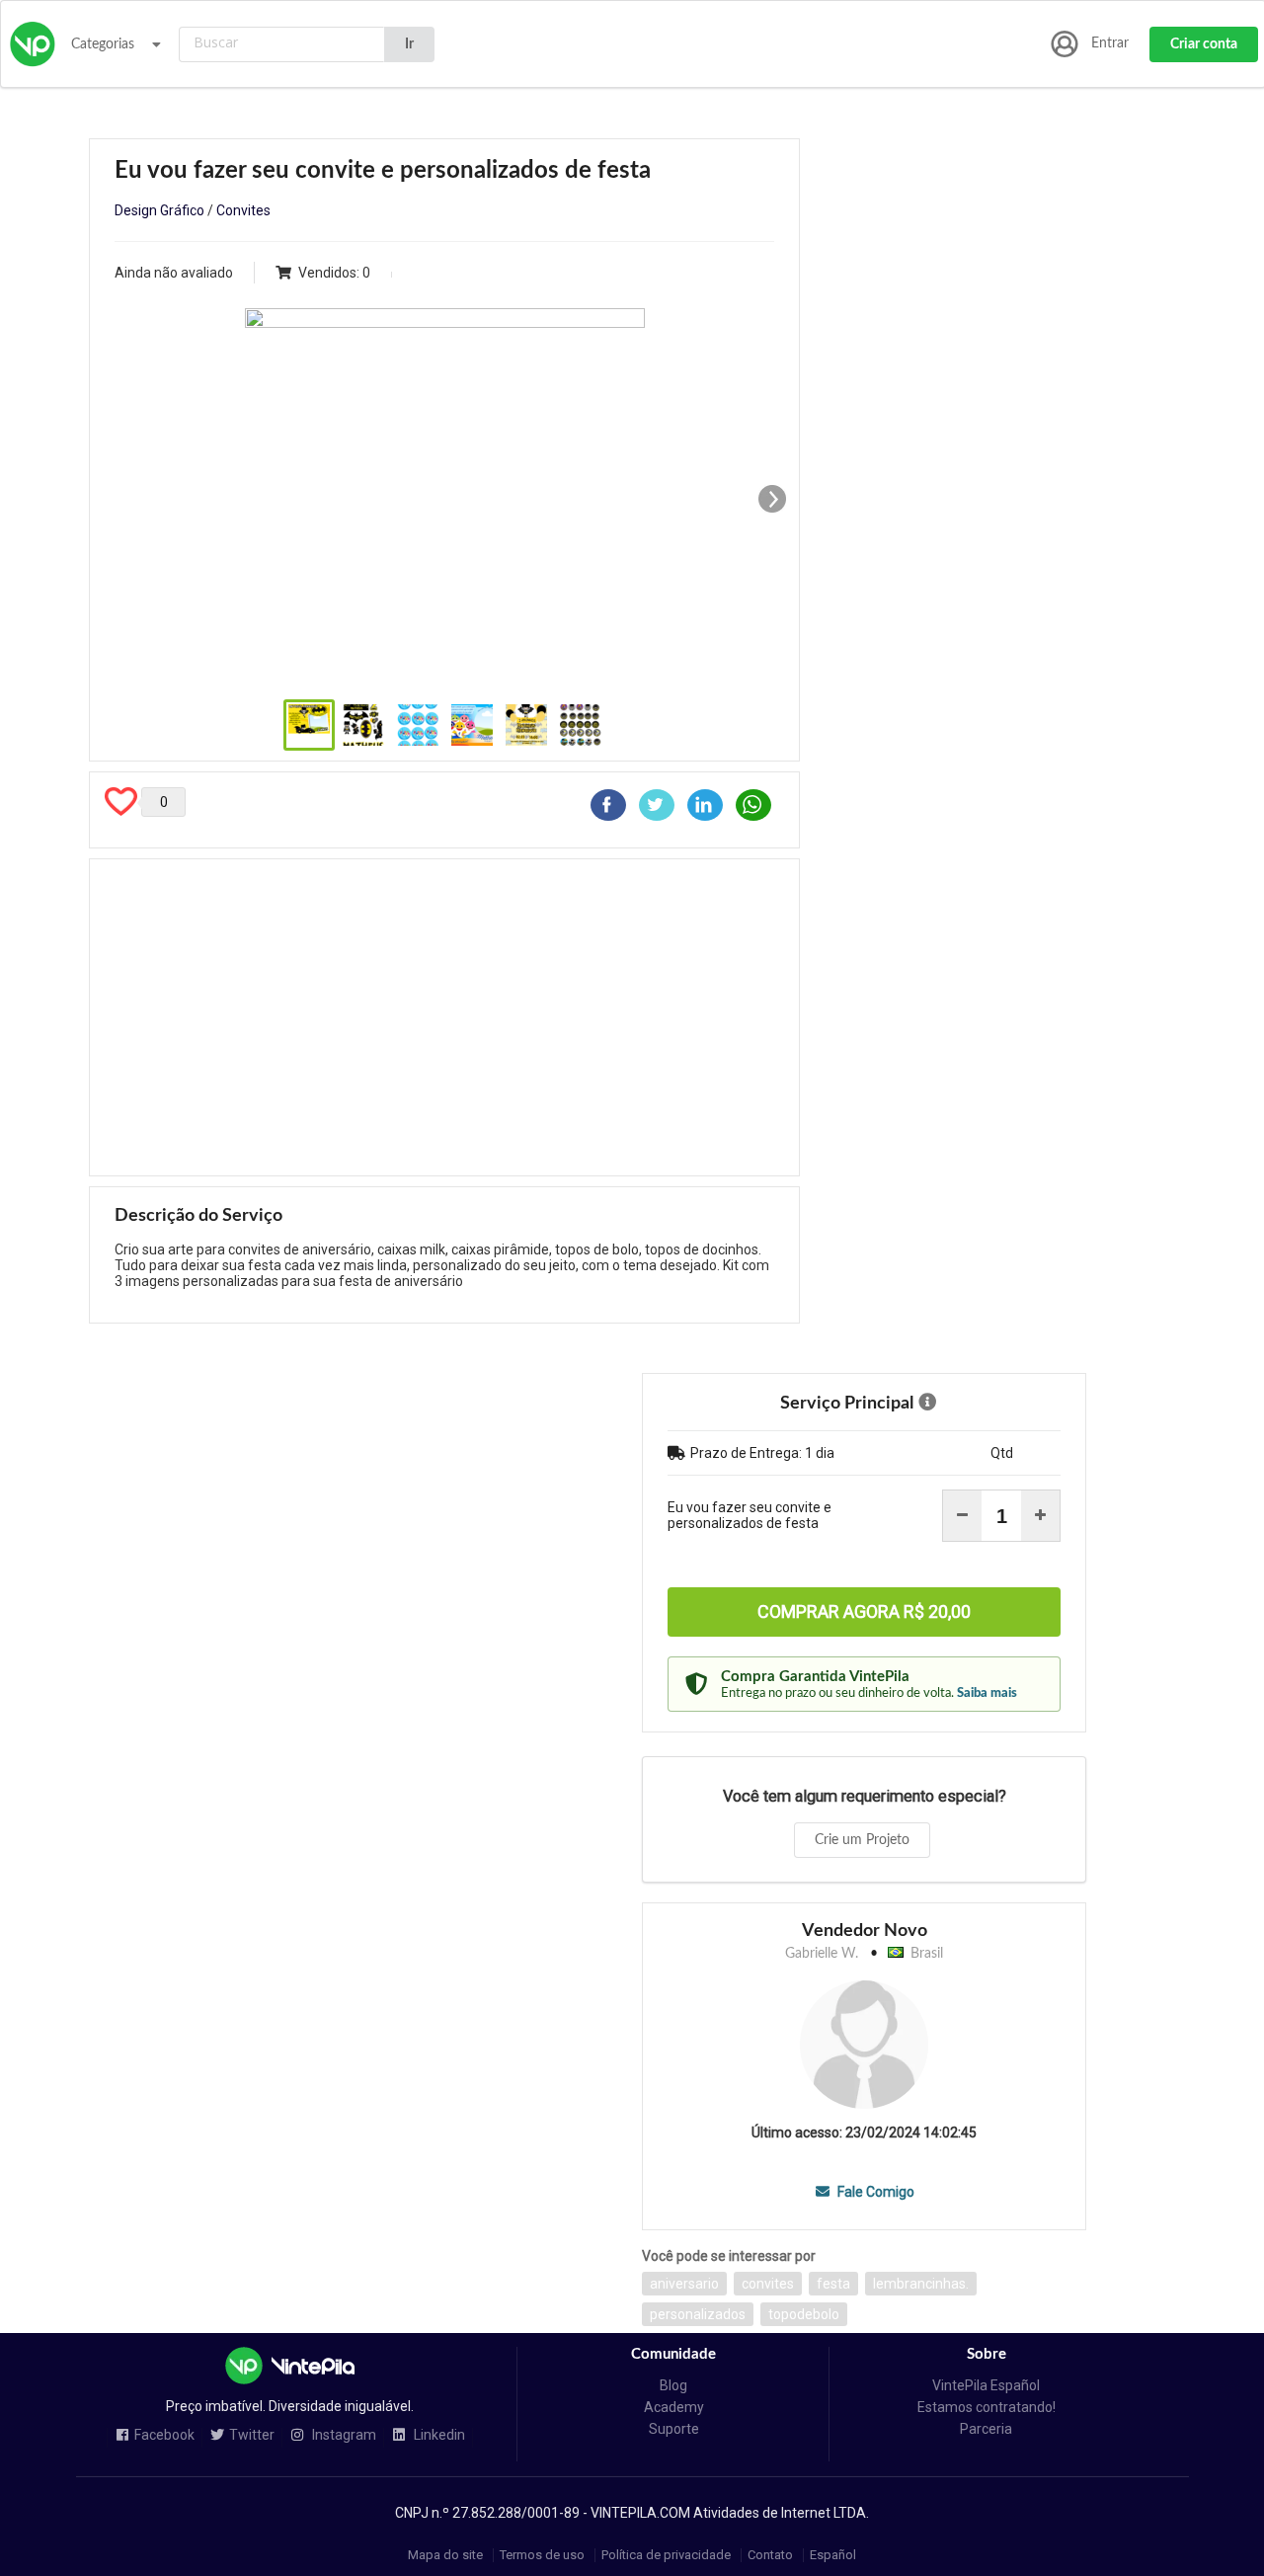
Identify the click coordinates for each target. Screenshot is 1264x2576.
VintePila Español (986, 2385)
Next (772, 499)
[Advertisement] (444, 1017)
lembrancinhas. (921, 2284)
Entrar (1110, 43)
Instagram (343, 2435)
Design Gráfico (159, 210)
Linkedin (438, 2435)
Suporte (674, 2429)
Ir (409, 44)
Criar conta (1204, 44)
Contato (770, 2555)
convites (768, 2284)
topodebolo (804, 2314)
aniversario (684, 2284)
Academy (674, 2407)
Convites (243, 210)
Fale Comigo (874, 2192)
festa (833, 2284)
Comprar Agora (864, 1611)
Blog (673, 2385)
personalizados (698, 2314)
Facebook (164, 2435)
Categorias (103, 44)
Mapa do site (445, 2555)
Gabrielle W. (822, 1954)
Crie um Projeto (862, 1840)
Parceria (986, 2429)
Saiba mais (987, 1693)
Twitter (252, 2435)
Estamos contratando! (987, 2407)
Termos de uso (542, 2555)
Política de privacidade (666, 2555)
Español (833, 2555)
